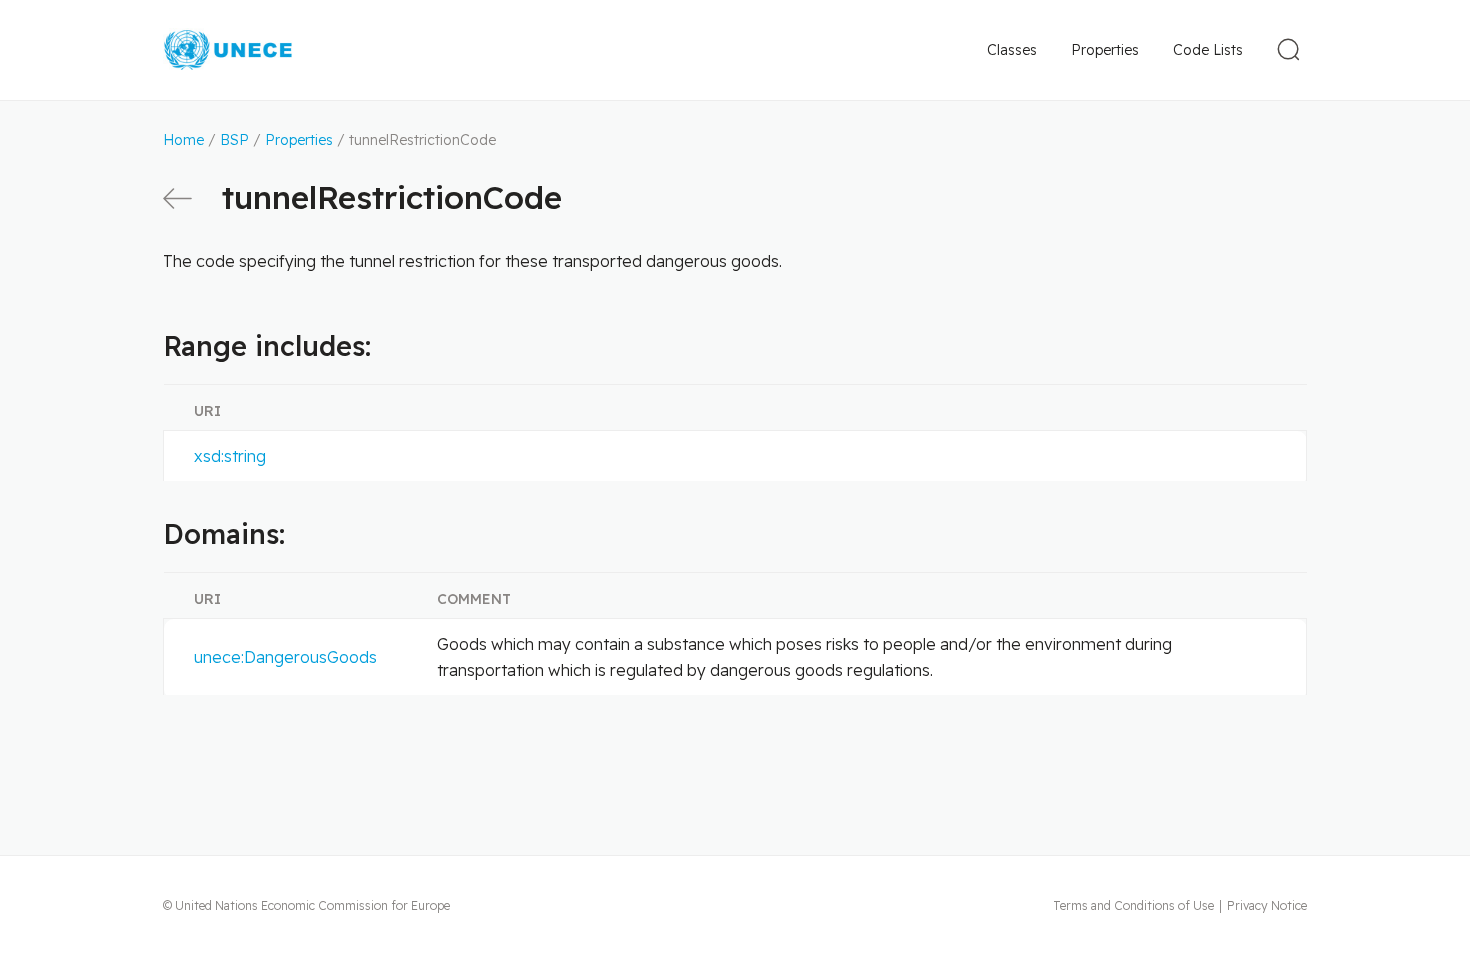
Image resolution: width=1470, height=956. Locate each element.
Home (183, 140)
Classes (1012, 50)
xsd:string (230, 456)
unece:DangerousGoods (285, 657)
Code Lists (1208, 50)
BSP (234, 140)
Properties (1105, 50)
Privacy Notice (1267, 905)
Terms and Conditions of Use (1133, 905)
